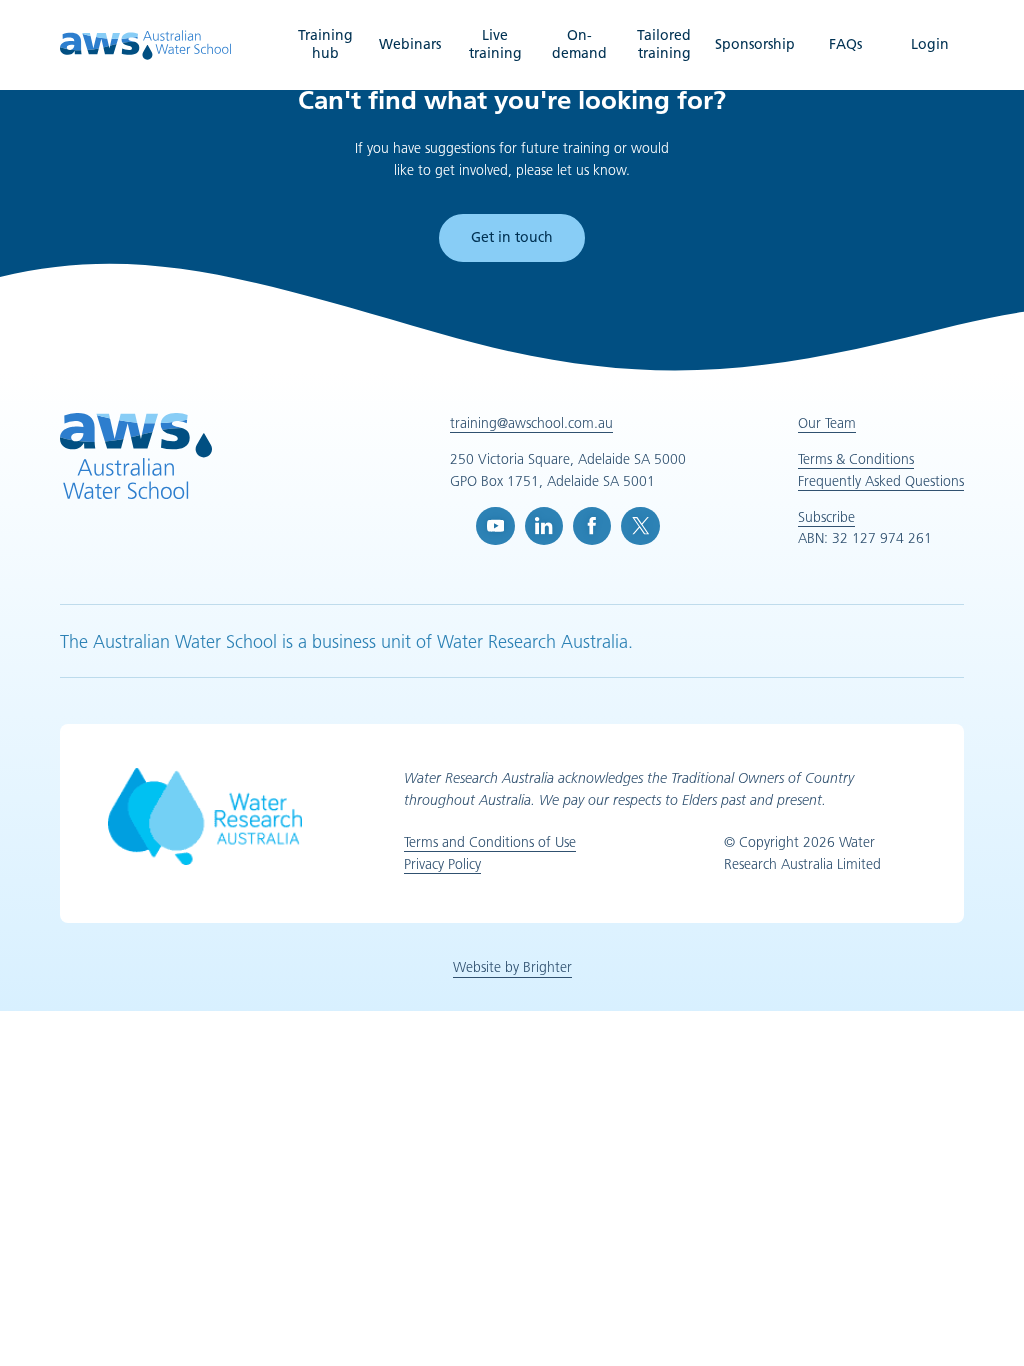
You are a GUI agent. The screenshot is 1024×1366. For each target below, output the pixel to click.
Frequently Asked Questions (881, 481)
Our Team (827, 423)
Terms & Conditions (856, 459)
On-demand (579, 44)
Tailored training (664, 44)
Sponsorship (755, 44)
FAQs (845, 44)
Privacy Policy (442, 864)
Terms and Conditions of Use (490, 842)
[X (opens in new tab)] (640, 526)
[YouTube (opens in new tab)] (495, 526)
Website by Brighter (512, 967)
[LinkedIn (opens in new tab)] (544, 526)
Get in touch (512, 237)
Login (930, 44)
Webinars (410, 44)
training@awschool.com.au (531, 423)
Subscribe (826, 517)
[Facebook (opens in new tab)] (592, 526)
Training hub (325, 44)
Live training (495, 44)
